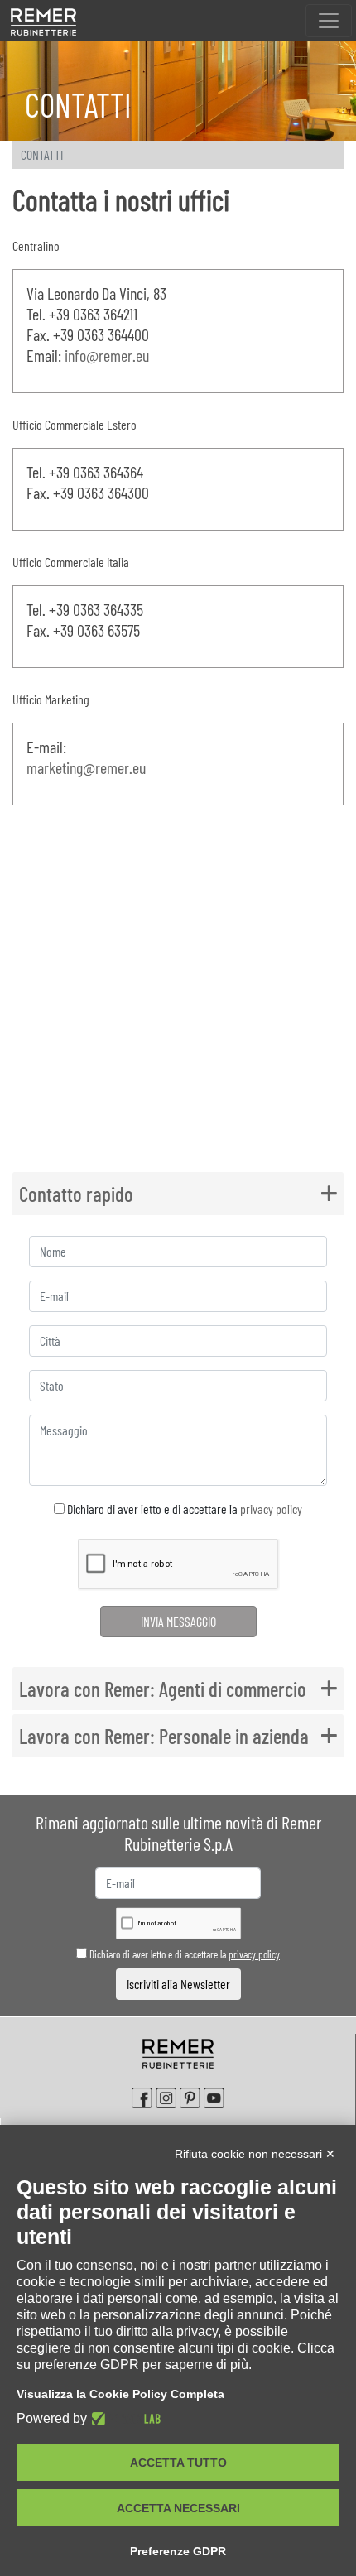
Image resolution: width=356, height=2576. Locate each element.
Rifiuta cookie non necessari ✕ (255, 2154)
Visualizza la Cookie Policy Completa (120, 2394)
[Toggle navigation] (329, 21)
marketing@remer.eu (86, 767)
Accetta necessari (178, 2508)
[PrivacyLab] (124, 2419)
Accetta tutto (178, 2463)
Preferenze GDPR (178, 2551)
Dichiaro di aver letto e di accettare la (183, 1509)
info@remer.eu (107, 355)
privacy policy (271, 1509)
